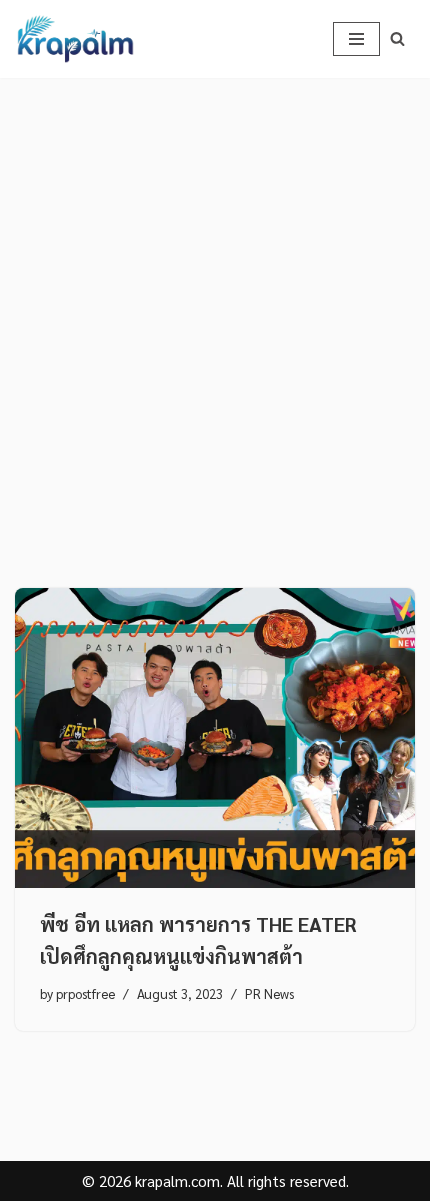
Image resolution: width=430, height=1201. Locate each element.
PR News (269, 993)
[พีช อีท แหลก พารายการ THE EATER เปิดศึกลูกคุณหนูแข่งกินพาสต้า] (215, 738)
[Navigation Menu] (356, 39)
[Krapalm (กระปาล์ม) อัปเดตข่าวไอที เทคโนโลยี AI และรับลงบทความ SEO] (75, 39)
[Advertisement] (215, 303)
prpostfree (85, 993)
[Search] (397, 38)
